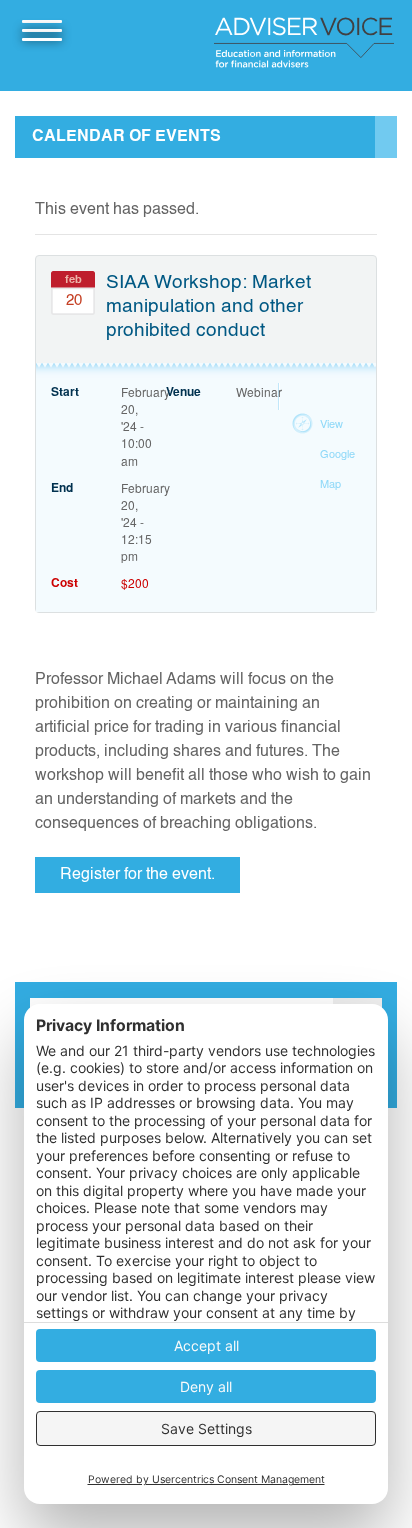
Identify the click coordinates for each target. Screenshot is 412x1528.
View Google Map (337, 453)
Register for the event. (137, 875)
